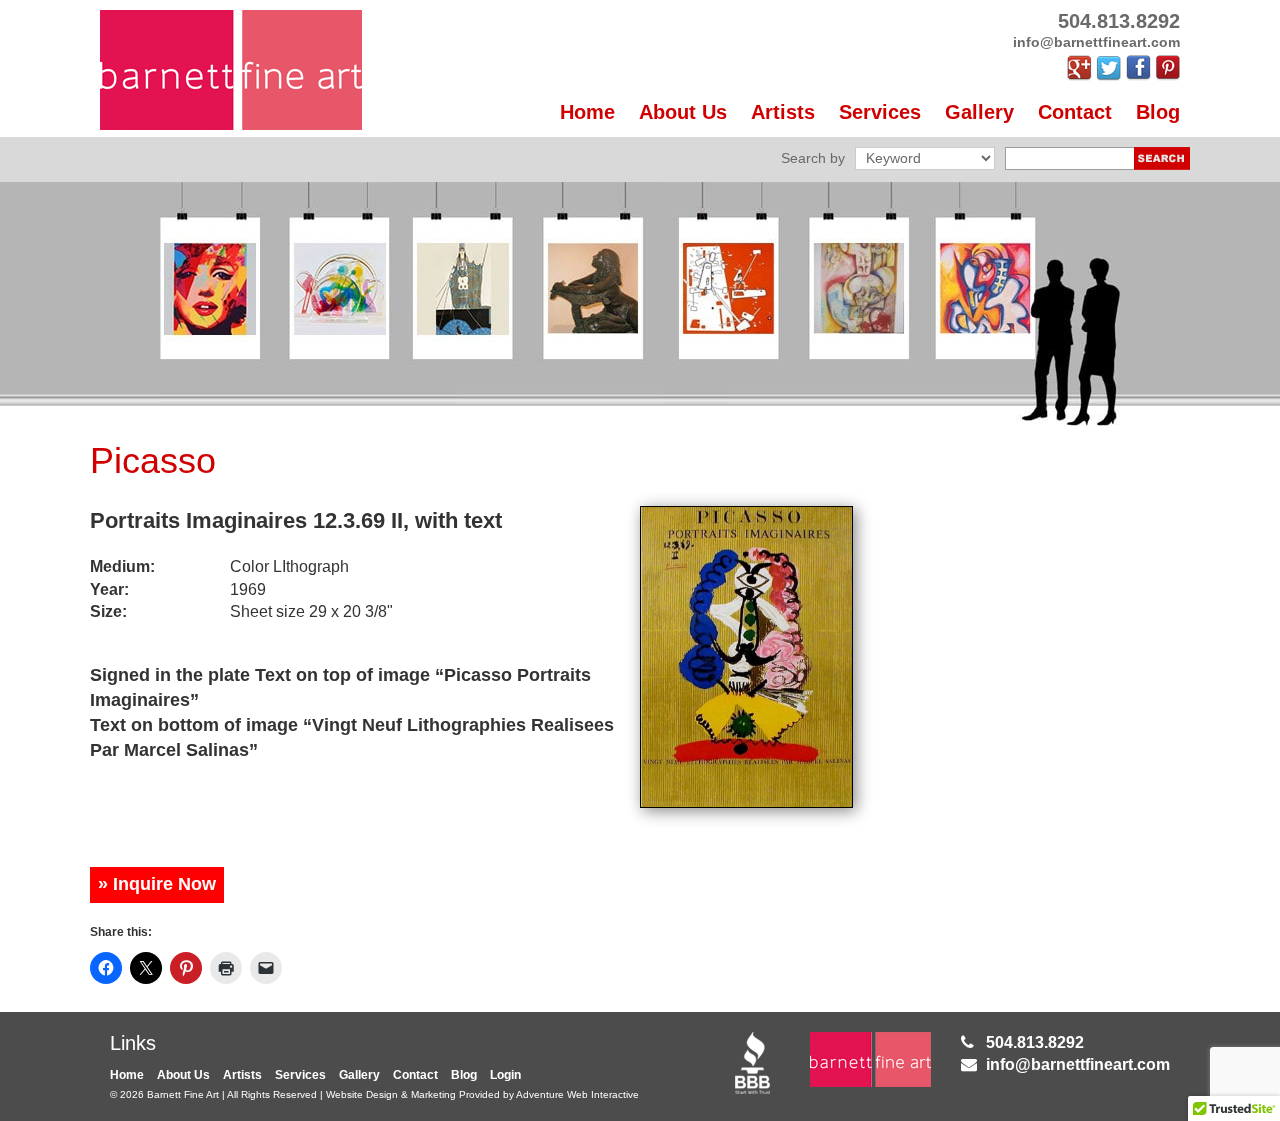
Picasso (153, 460)
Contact (1075, 112)
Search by (813, 158)
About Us (683, 112)
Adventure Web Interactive (577, 1094)
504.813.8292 (1035, 1042)
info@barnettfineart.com (1078, 1064)
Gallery (979, 112)
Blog (1158, 112)
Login (505, 1075)
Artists (783, 112)
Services (880, 112)
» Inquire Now (157, 884)
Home (587, 112)
